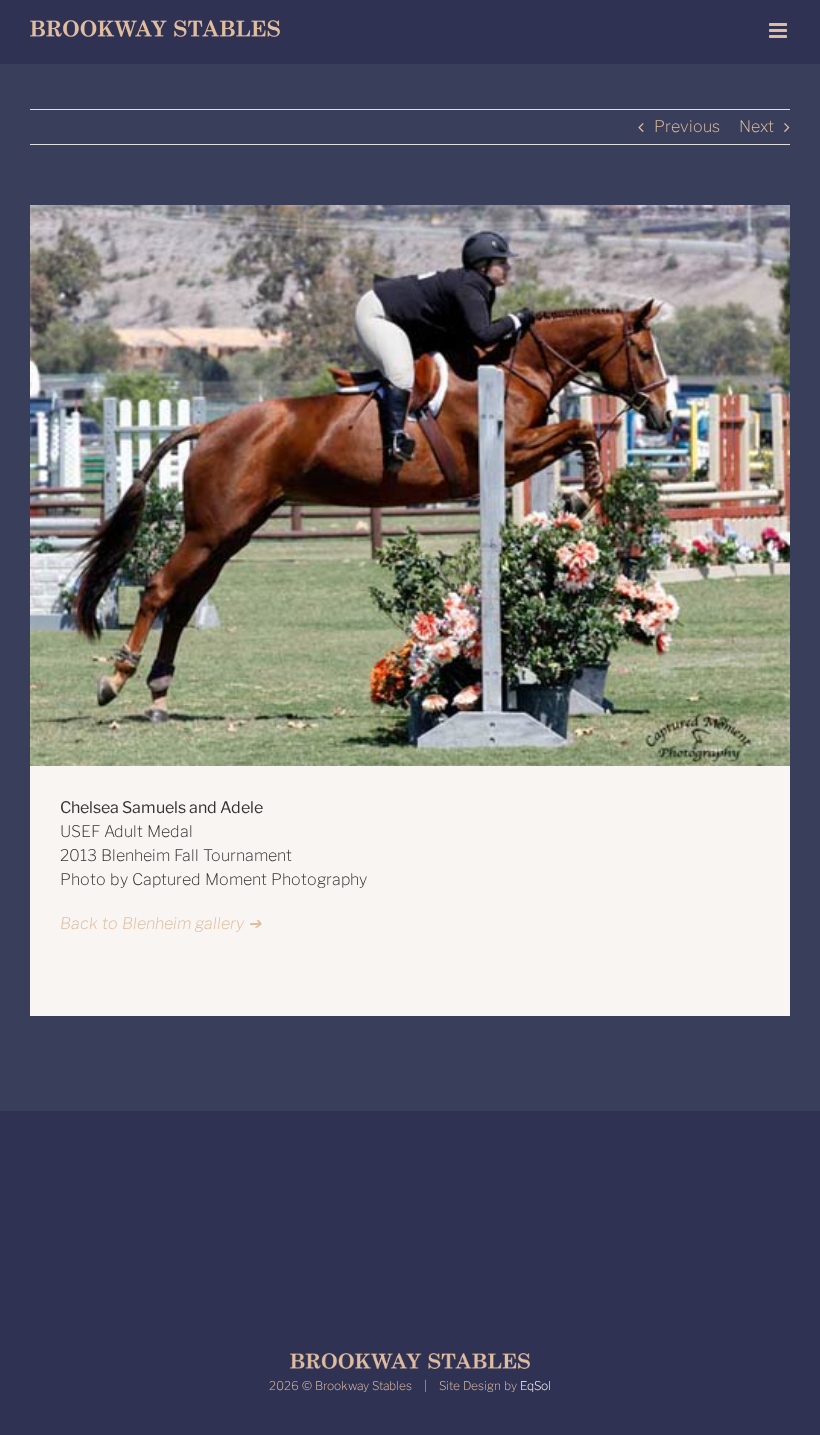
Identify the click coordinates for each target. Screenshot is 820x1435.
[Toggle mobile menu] (779, 30)
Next (756, 126)
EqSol (535, 1385)
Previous (687, 126)
